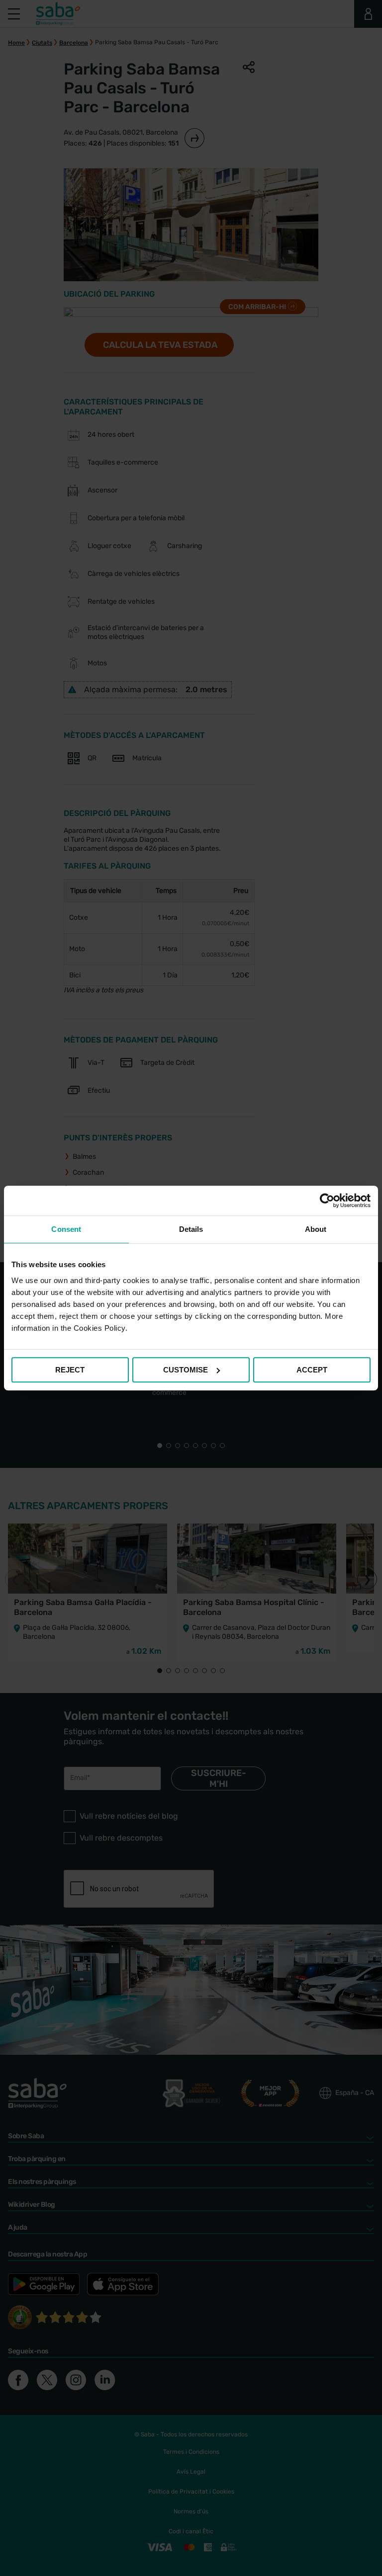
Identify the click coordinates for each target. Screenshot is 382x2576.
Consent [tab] (66, 1229)
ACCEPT (312, 1370)
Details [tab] (191, 1229)
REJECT (70, 1370)
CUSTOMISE (186, 1370)
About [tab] (316, 1229)
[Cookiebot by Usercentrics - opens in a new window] (327, 1201)
